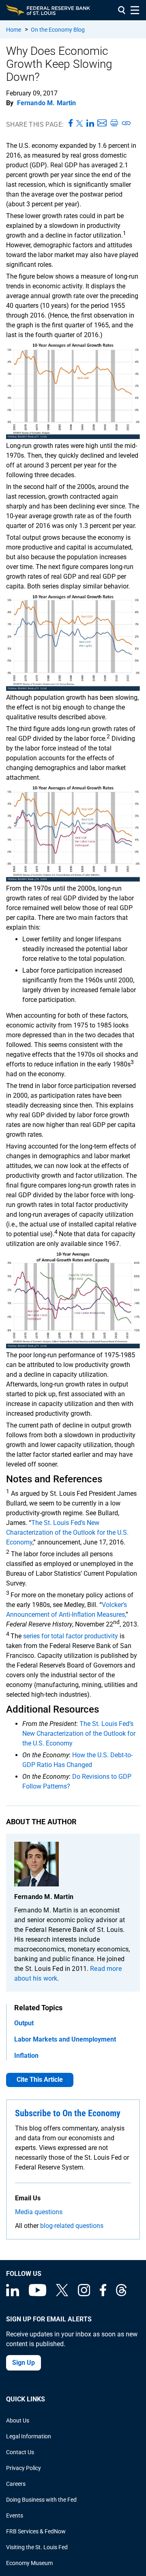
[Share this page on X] (80, 123)
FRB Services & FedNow (36, 2531)
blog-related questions (72, 2226)
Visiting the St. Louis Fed (37, 2547)
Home (14, 30)
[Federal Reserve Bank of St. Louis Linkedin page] (13, 2294)
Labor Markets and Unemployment (65, 2039)
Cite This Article (40, 2080)
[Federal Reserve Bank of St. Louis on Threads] (121, 2294)
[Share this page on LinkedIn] (90, 123)
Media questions (39, 2212)
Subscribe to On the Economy (68, 2113)
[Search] (122, 10)
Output (24, 2023)
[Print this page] (114, 123)
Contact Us (20, 2452)
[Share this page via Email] (102, 123)
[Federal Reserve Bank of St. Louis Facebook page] (103, 2294)
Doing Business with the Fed (41, 2500)
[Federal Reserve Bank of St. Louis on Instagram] (84, 2294)
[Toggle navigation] (135, 10)
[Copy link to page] (127, 123)
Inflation (26, 2056)
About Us (18, 2420)
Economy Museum (29, 2563)
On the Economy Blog (58, 30)
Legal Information (29, 2436)
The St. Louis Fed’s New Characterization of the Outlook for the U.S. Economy (67, 1532)
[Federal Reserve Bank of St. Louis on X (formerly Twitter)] (62, 2294)
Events (15, 2515)
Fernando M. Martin (47, 103)
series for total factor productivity (71, 1636)
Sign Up (24, 2363)
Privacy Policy (24, 2468)
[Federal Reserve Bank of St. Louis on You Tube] (38, 2294)
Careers (16, 2484)
